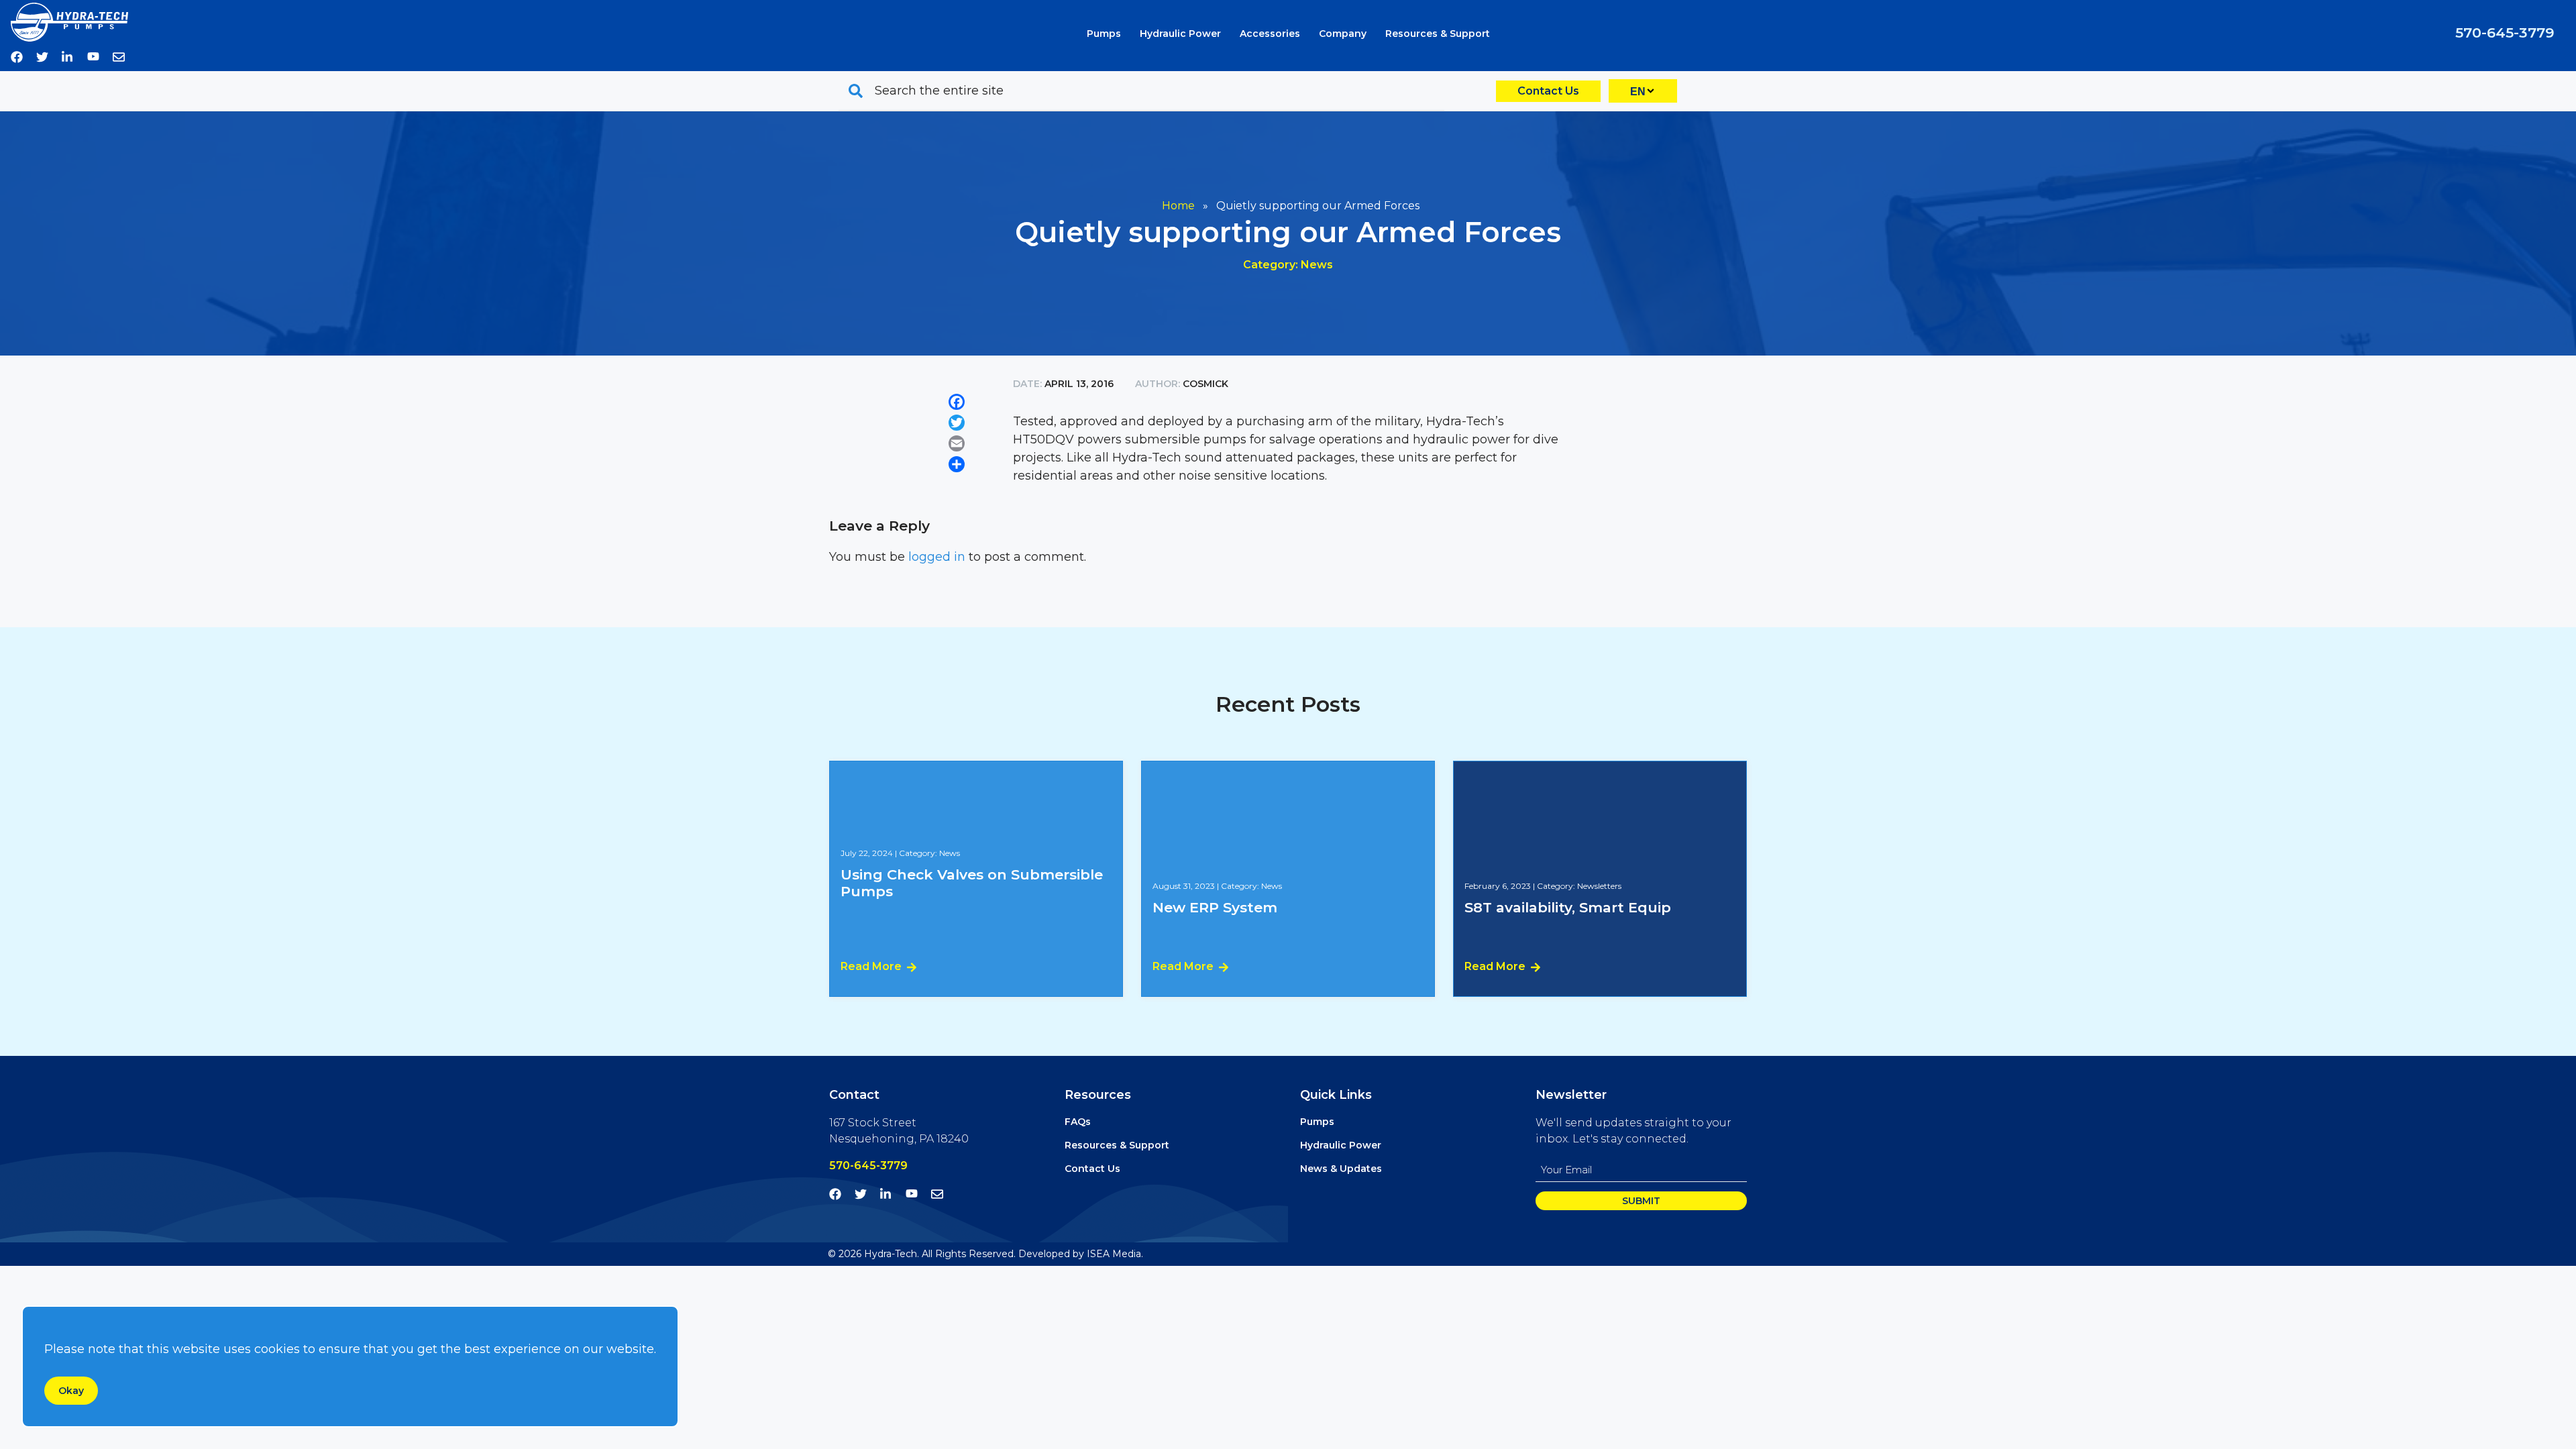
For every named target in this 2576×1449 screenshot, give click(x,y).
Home (1178, 206)
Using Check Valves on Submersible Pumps (972, 883)
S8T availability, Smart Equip (1568, 907)
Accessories (1270, 34)
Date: (1029, 384)
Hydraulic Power (1180, 34)
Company (1343, 34)
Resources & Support (1438, 34)
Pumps (1104, 34)
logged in (937, 557)
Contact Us (1548, 91)
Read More (871, 966)
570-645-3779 (2505, 33)
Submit (1641, 1201)
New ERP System (1215, 907)
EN (1638, 92)
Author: (1158, 384)
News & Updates (1341, 1169)
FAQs (1078, 1122)
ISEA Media (1114, 1254)
